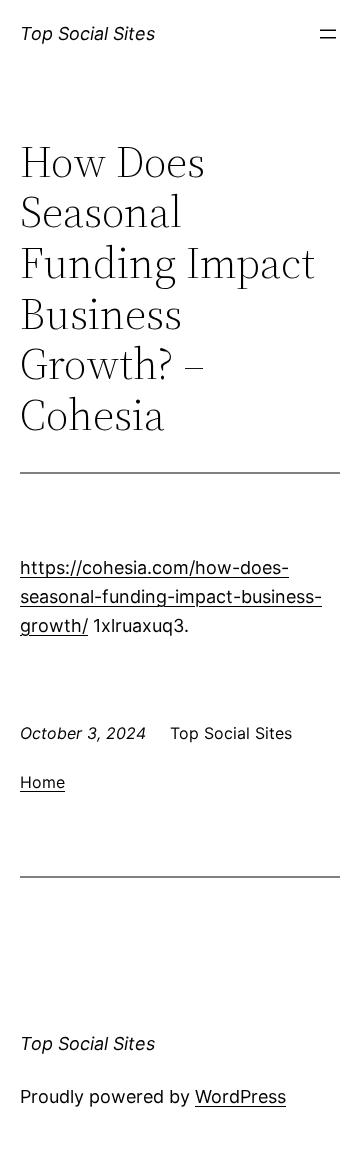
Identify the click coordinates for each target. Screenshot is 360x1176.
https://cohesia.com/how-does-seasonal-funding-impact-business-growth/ (171, 596)
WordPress (240, 1096)
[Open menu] (328, 34)
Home (42, 782)
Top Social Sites (87, 33)
